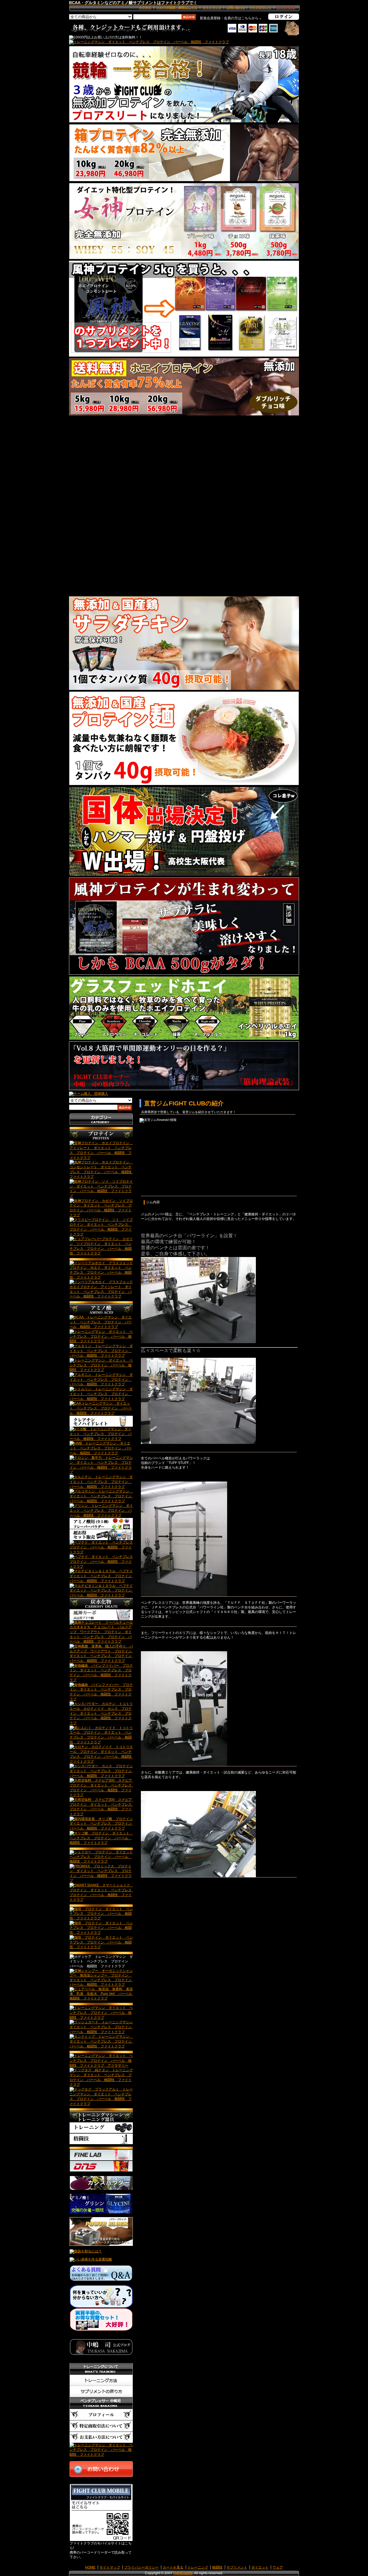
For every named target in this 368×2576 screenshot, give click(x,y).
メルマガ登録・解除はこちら (177, 7)
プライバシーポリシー (141, 2567)
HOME (90, 2567)
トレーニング (198, 2567)
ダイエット (260, 2567)
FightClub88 (183, 2573)
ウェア (278, 2567)
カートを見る (173, 2567)
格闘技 (217, 2567)
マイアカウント (260, 7)
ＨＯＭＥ (145, 7)
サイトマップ (212, 7)
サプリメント (237, 2567)
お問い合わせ (236, 7)
